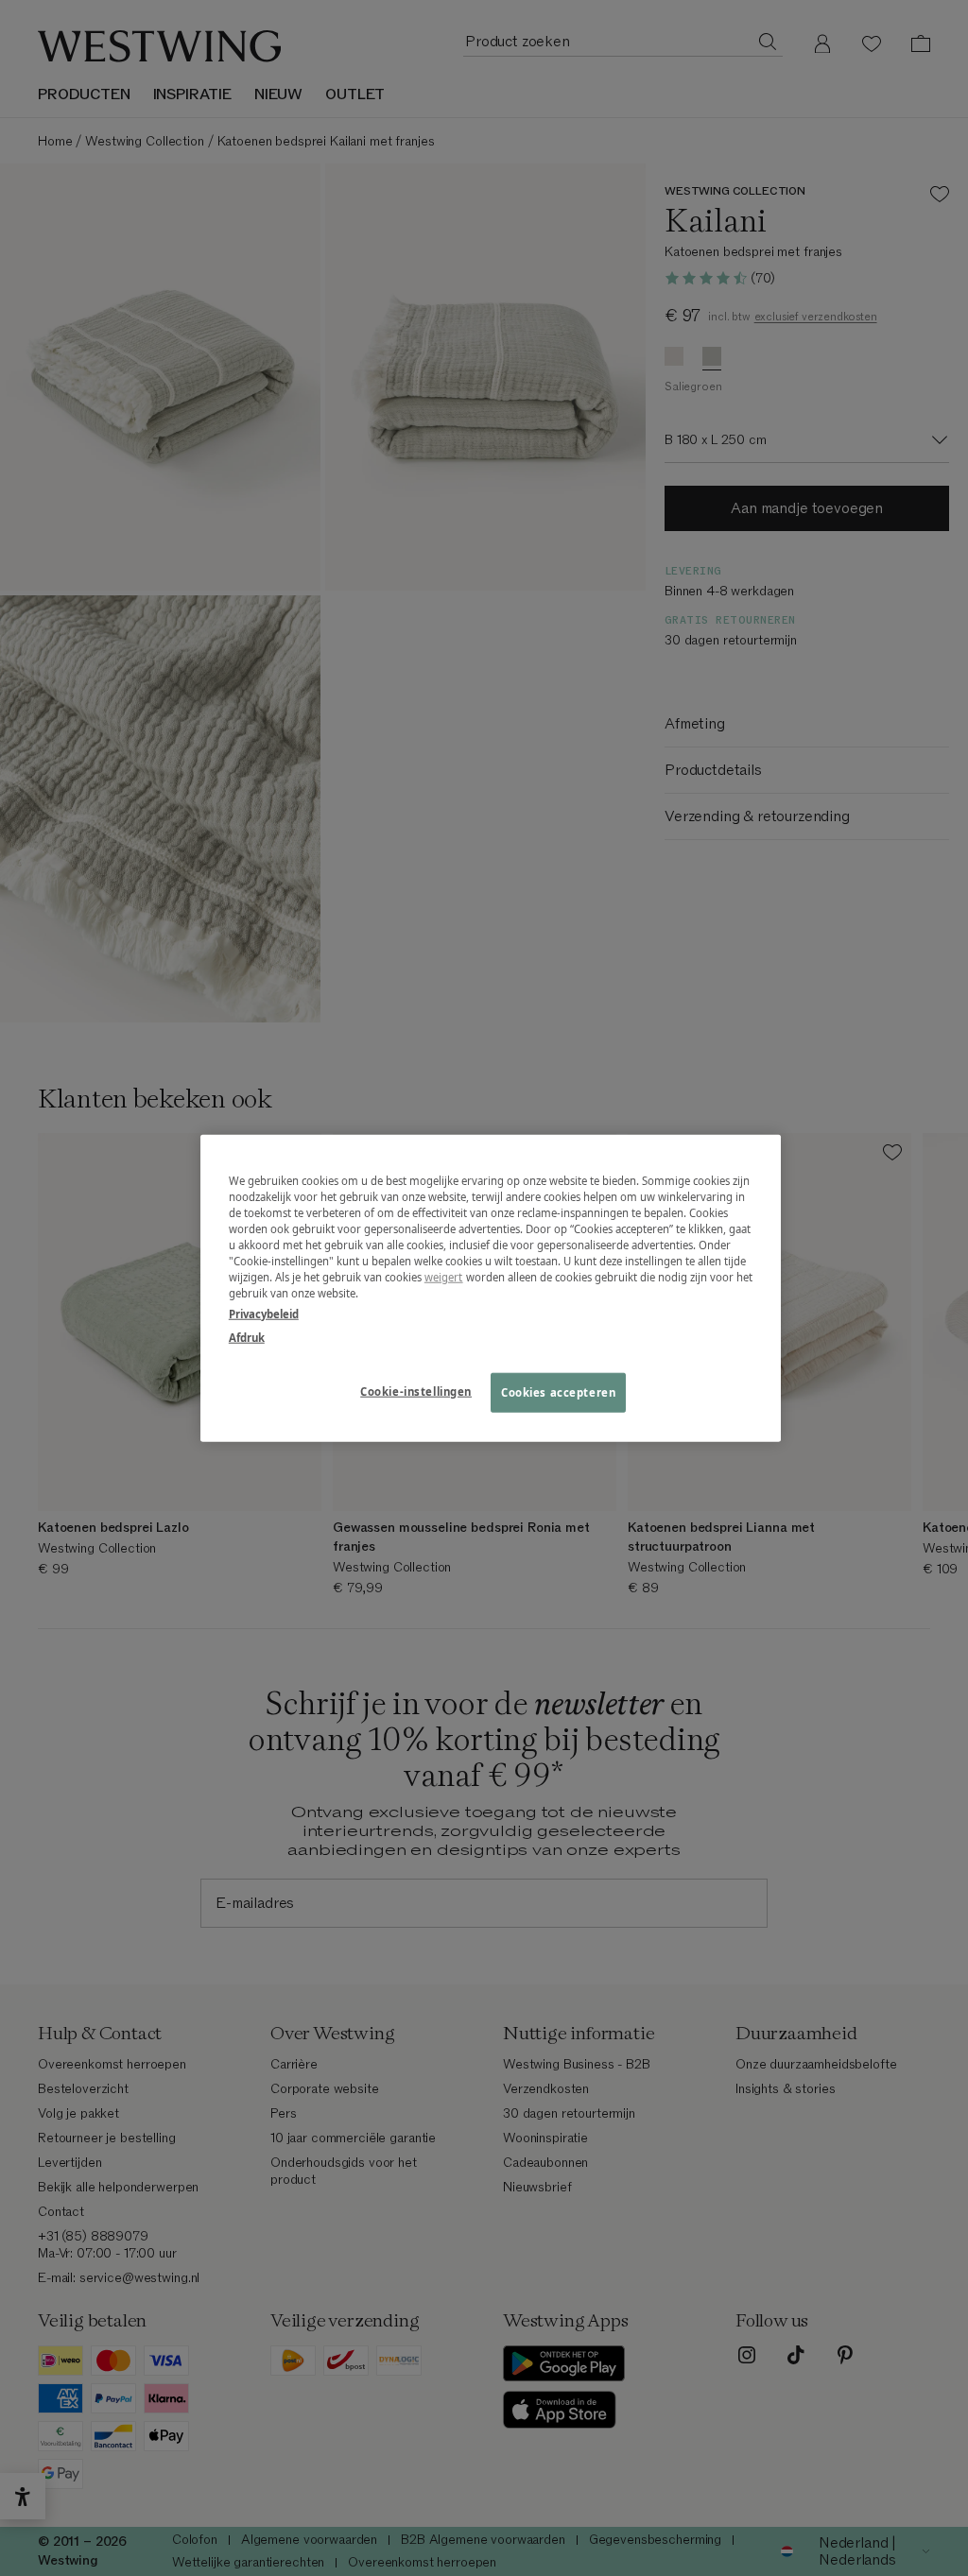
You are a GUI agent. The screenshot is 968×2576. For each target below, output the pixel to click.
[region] (491, 1288)
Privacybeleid (264, 1313)
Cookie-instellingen (416, 1391)
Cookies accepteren (558, 1391)
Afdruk (247, 1337)
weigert (444, 1277)
